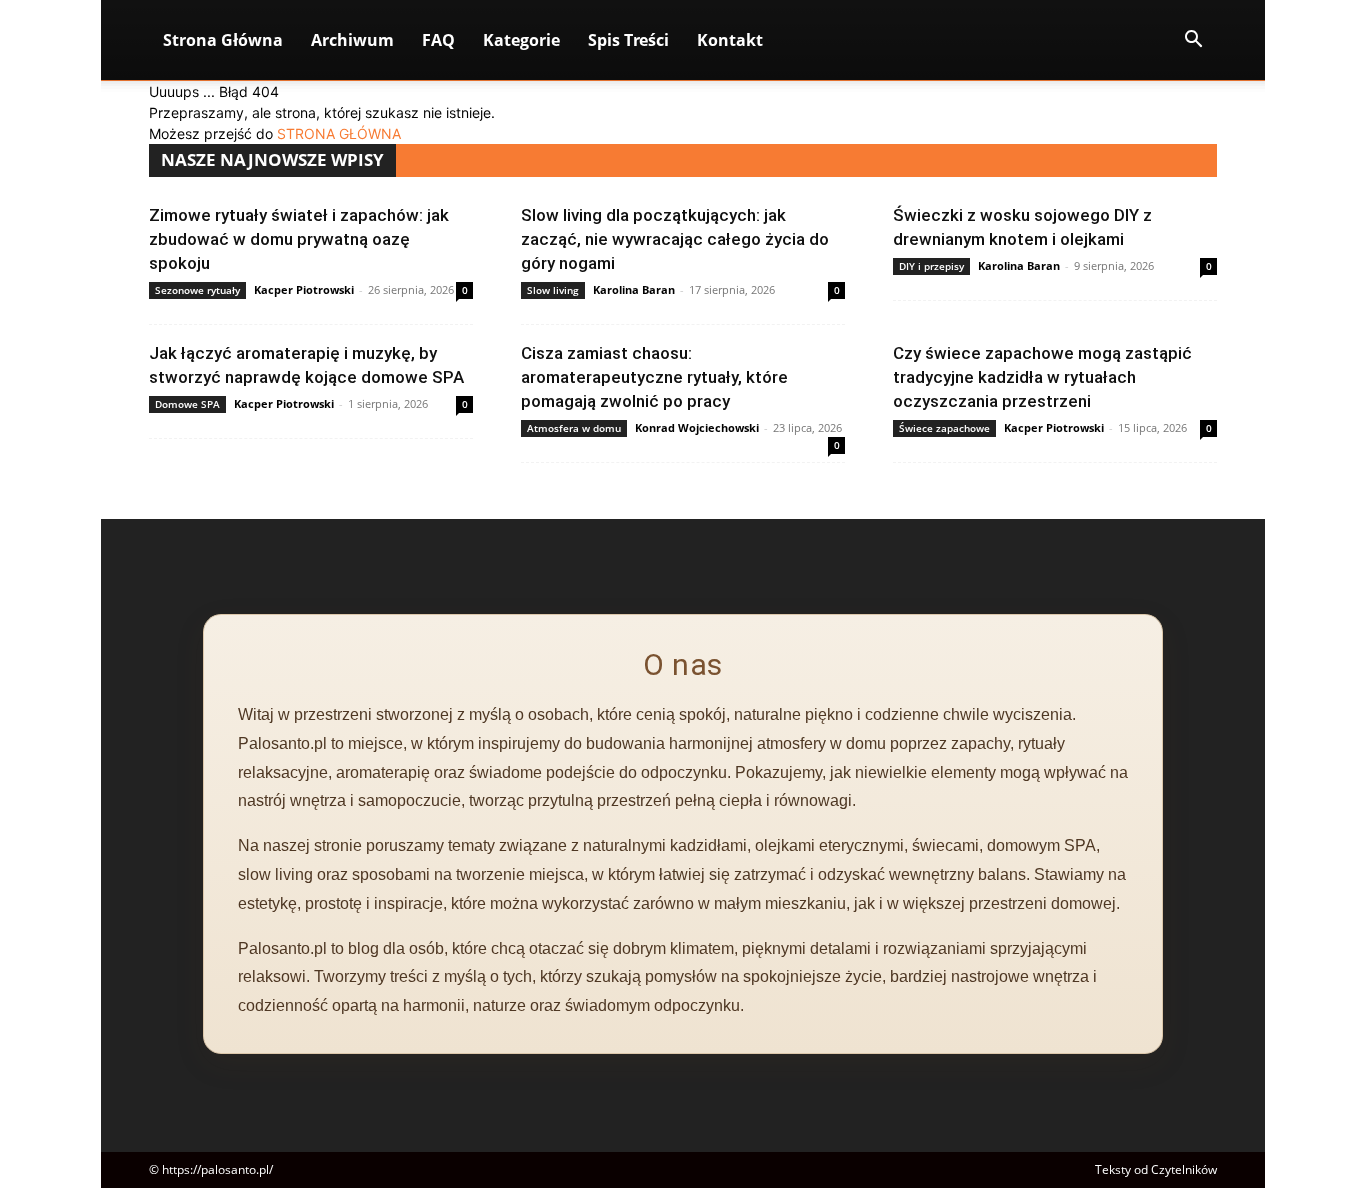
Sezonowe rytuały (197, 290)
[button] (1193, 41)
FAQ (438, 40)
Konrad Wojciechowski (697, 427)
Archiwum (352, 40)
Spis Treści (628, 40)
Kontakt (730, 40)
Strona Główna (223, 40)
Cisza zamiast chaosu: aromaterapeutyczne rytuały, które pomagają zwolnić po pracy (654, 377)
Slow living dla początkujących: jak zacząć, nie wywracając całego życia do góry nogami (675, 239)
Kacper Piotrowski (304, 289)
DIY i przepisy (931, 266)
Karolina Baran (634, 289)
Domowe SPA (187, 404)
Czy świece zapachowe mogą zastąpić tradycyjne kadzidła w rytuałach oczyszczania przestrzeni (1042, 377)
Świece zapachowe (944, 428)
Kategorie (521, 40)
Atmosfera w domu (574, 428)
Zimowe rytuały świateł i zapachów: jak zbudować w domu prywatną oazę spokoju (299, 239)
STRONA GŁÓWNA (339, 133)
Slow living (553, 290)
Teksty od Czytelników (1156, 1169)
